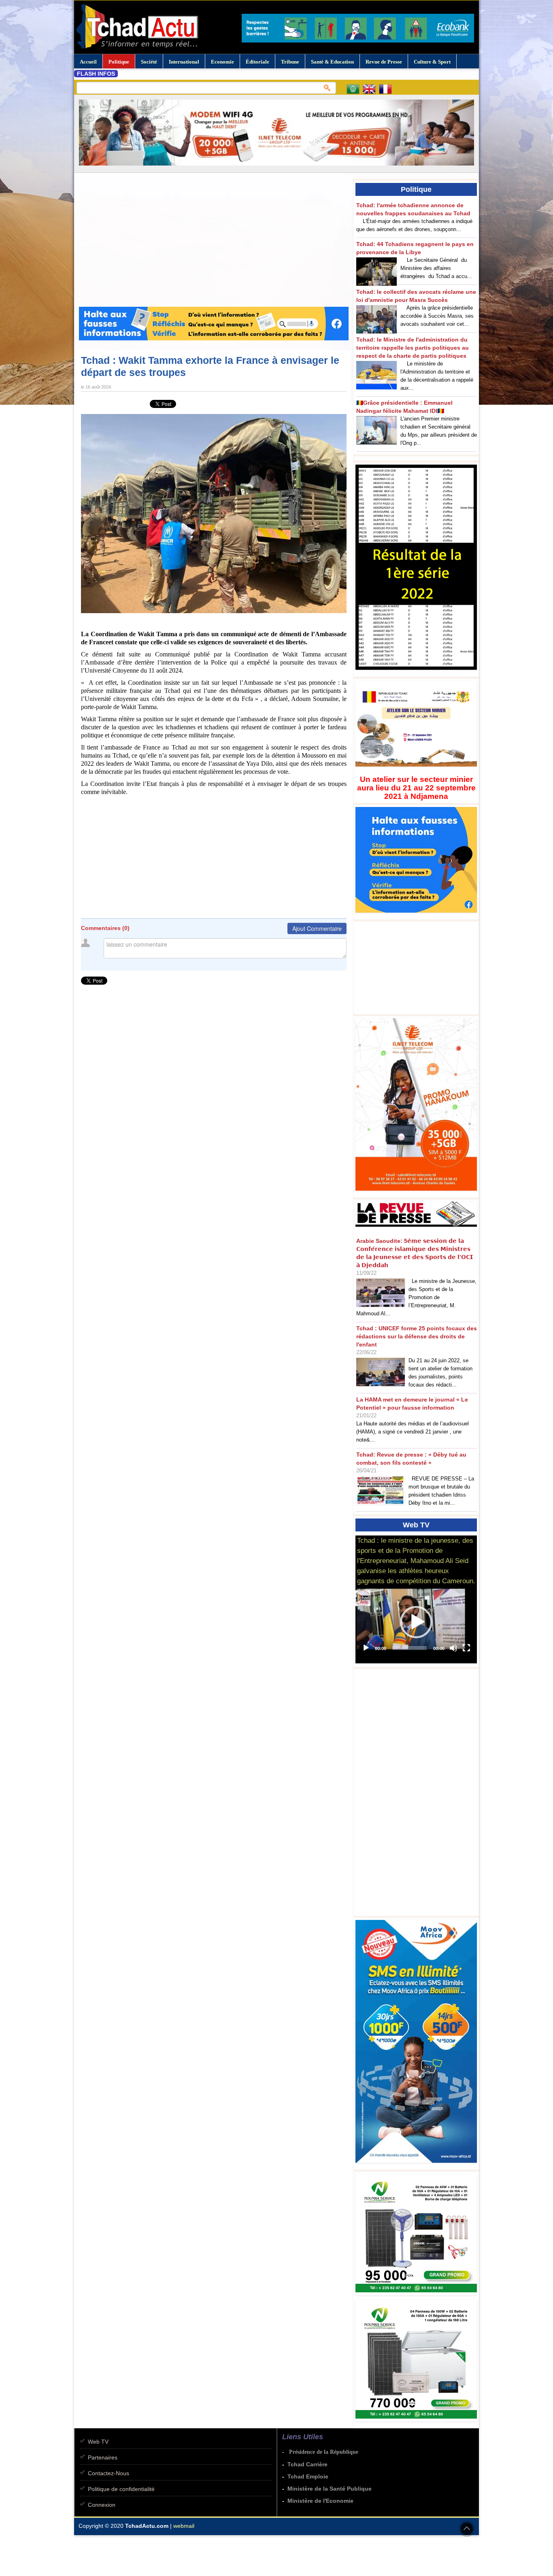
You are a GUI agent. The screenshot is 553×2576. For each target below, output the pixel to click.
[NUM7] (418, 2422)
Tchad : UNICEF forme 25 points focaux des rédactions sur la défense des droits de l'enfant (417, 1336)
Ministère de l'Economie (320, 2501)
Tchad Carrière (307, 2464)
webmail (184, 2526)
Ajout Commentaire (317, 928)
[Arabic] (355, 90)
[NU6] (418, 2296)
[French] (387, 90)
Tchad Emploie (308, 2476)
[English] (371, 90)
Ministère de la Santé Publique (330, 2489)
